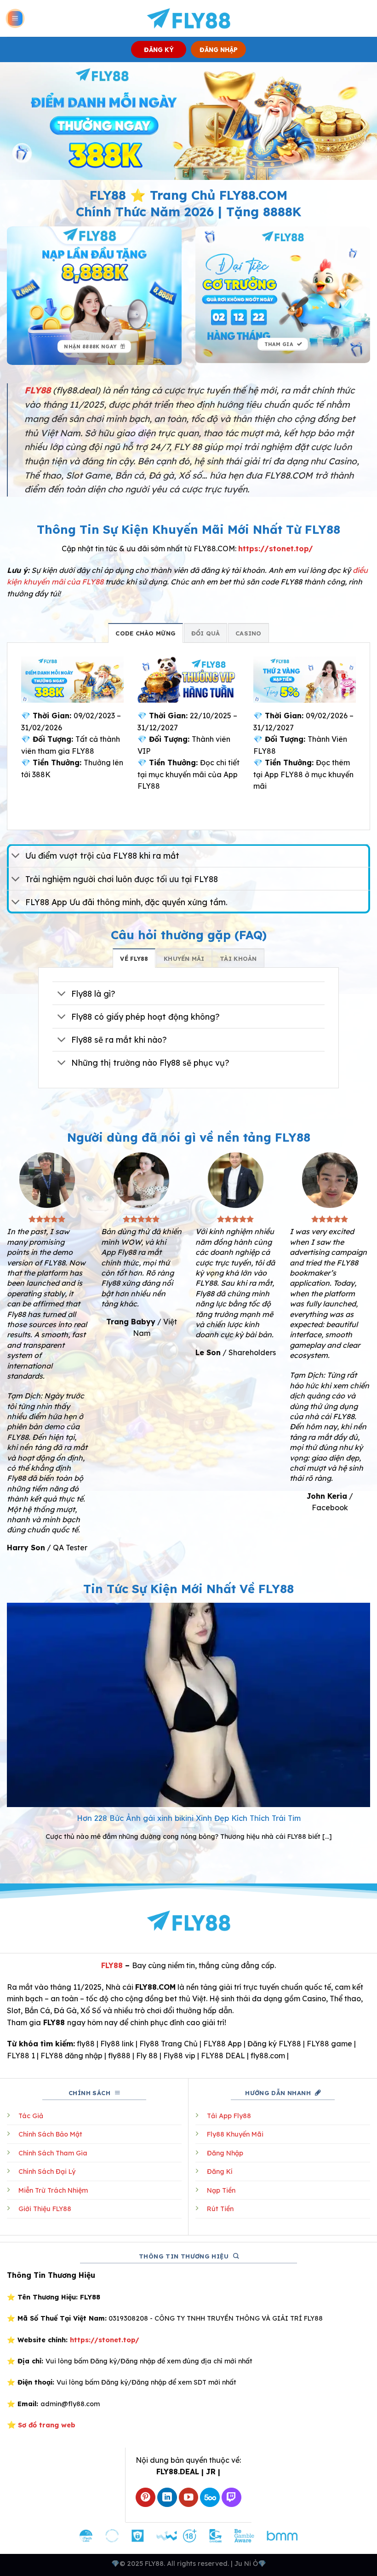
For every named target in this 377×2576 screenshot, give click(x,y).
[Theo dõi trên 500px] (210, 2498)
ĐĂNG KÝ (159, 49)
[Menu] (15, 19)
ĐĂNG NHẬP (219, 49)
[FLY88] (189, 18)
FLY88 (112, 1965)
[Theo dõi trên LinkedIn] (167, 2498)
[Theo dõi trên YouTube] (189, 2498)
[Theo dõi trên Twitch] (231, 2498)
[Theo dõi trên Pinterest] (146, 2498)
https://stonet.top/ (276, 549)
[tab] (146, 633)
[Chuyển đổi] (16, 857)
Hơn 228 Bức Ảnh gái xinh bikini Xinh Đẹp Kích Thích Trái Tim (189, 1818)
